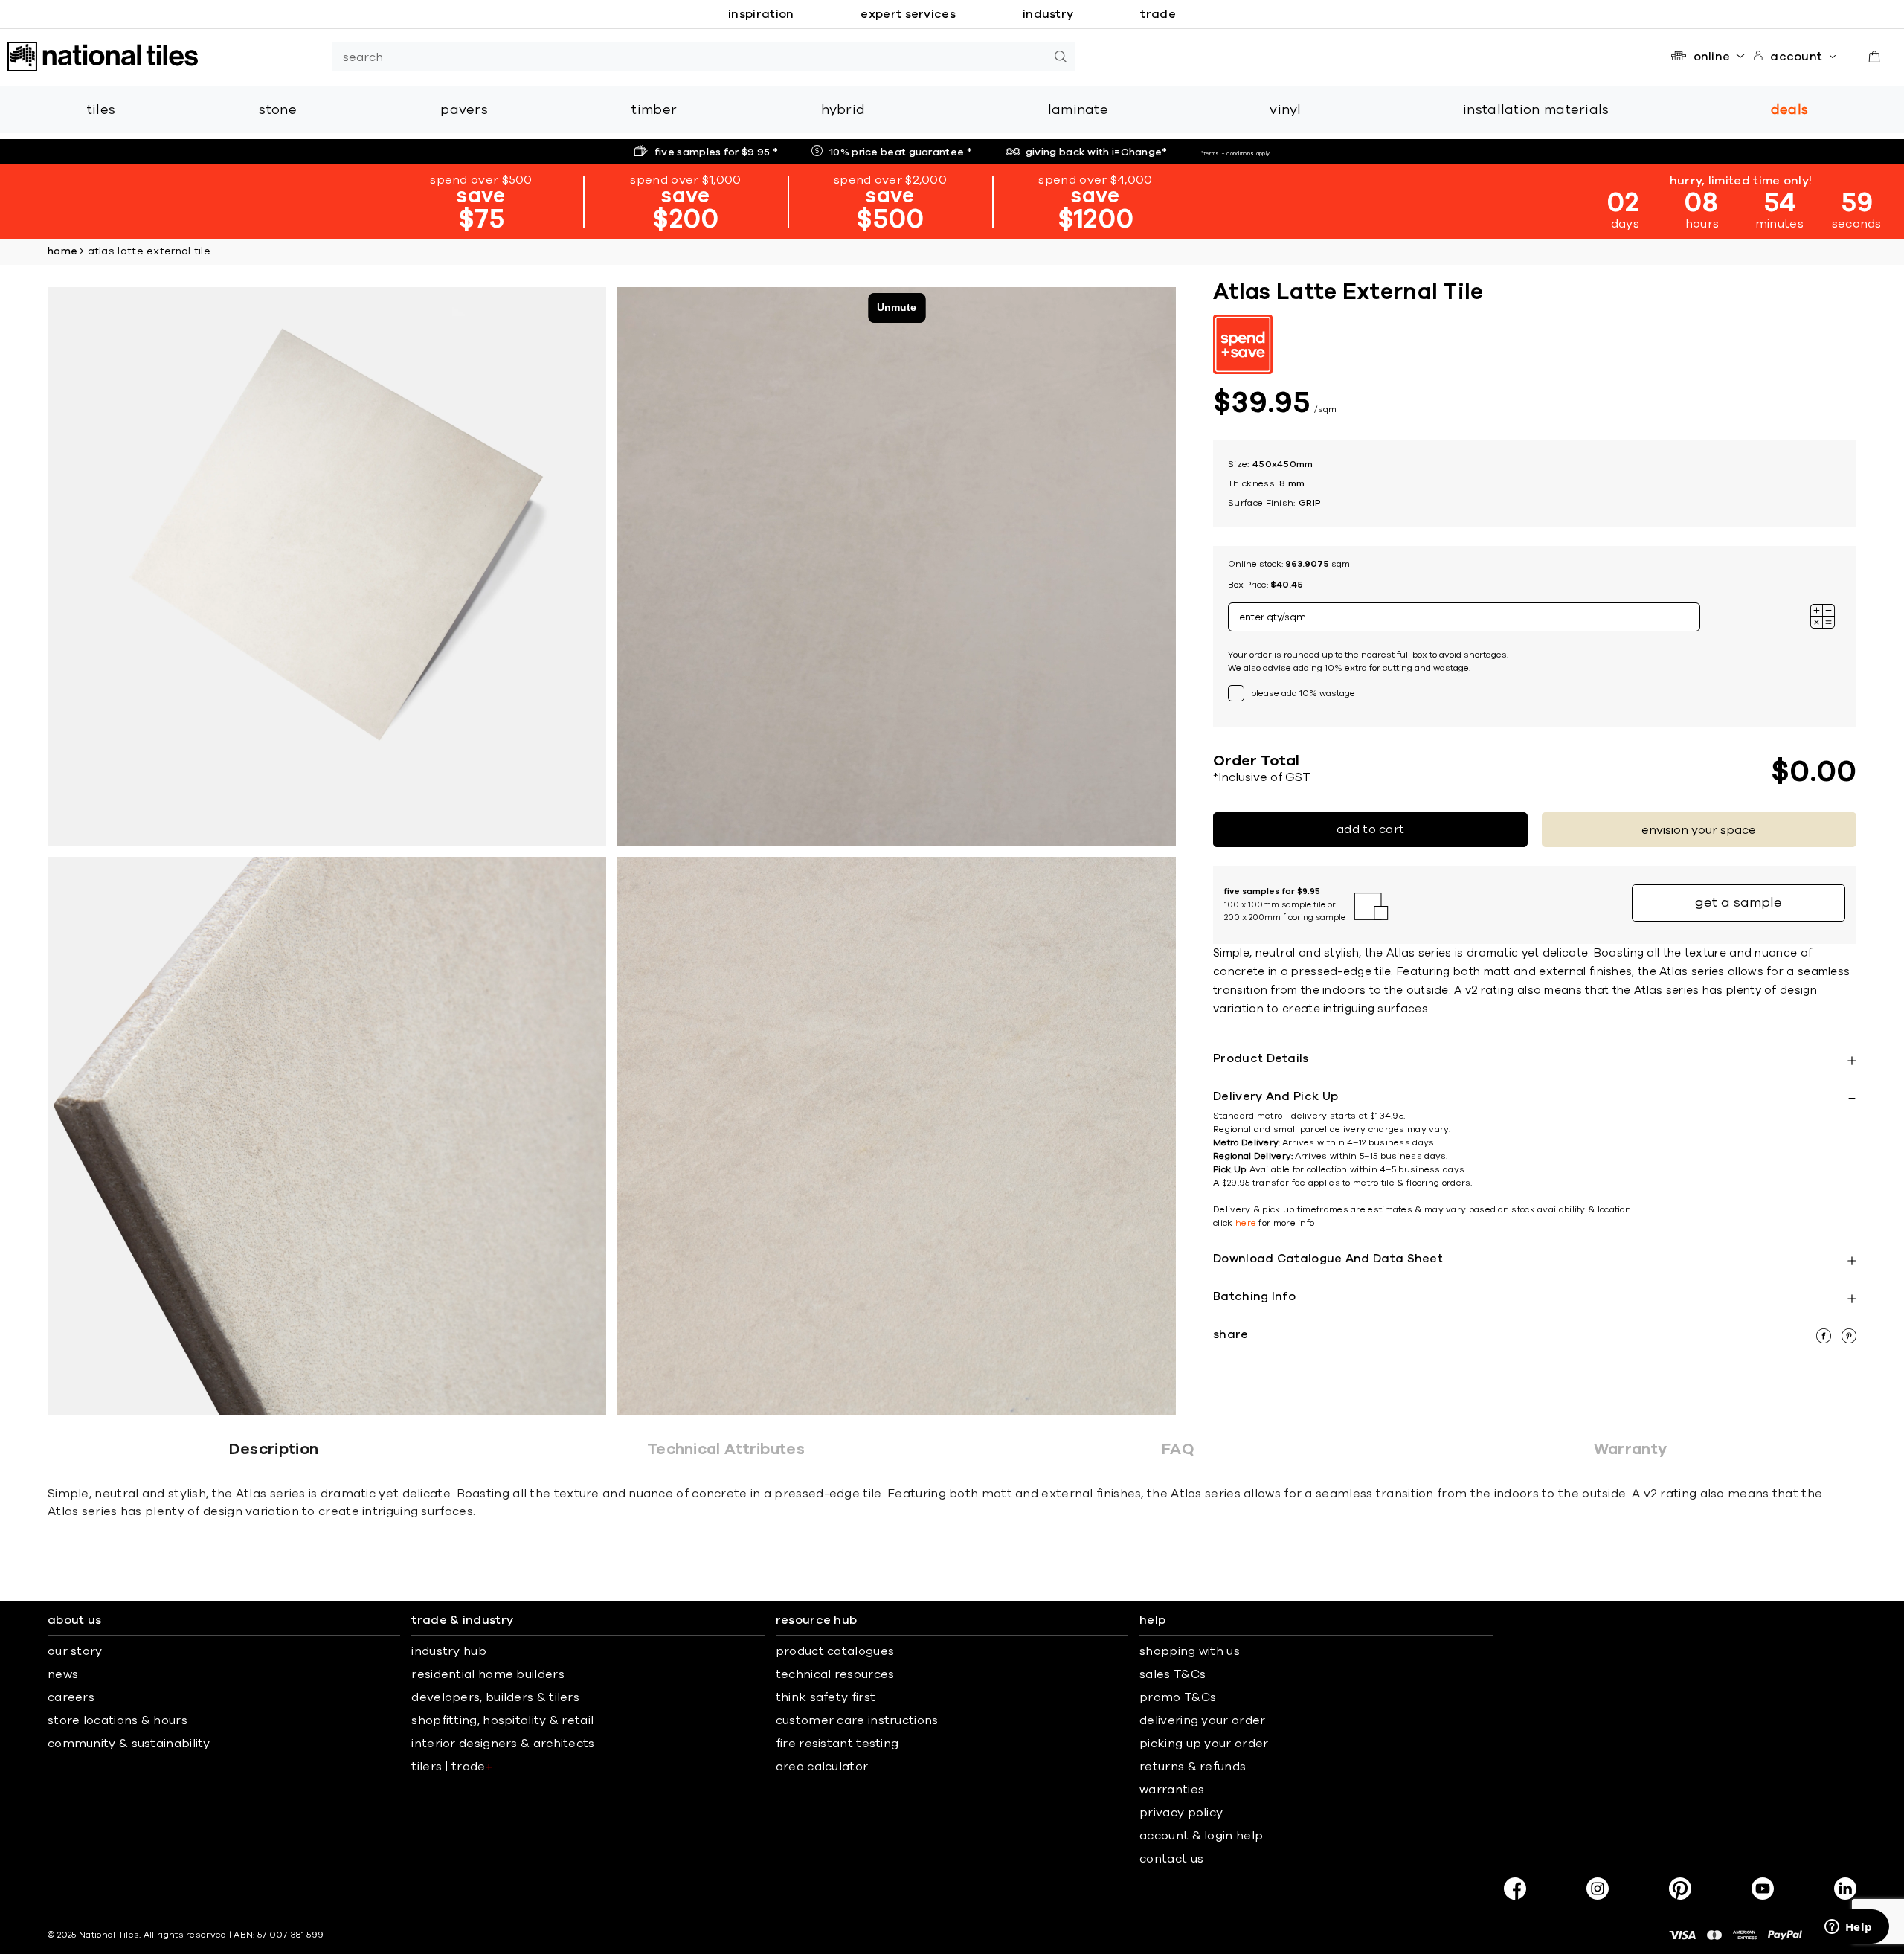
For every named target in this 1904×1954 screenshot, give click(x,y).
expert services (908, 14)
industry (1048, 14)
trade (1158, 14)
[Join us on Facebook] (1515, 1889)
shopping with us (1190, 1651)
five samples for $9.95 (716, 152)
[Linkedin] (1845, 1889)
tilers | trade (452, 1767)
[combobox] (689, 57)
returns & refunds (1193, 1767)
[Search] (1061, 57)
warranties (1172, 1790)
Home (62, 251)
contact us (1171, 1859)
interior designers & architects (503, 1744)
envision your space (1699, 830)
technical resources (835, 1674)
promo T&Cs (1178, 1697)
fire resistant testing (837, 1744)
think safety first (826, 1697)
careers (71, 1697)
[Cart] (1874, 57)
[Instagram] (1598, 1889)
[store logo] (103, 57)
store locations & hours (118, 1720)
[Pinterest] (1680, 1889)
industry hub (449, 1651)
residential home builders (488, 1674)
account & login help (1201, 1836)
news (63, 1674)
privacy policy (1181, 1813)
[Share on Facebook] (1825, 1340)
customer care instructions (857, 1720)
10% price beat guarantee (901, 152)
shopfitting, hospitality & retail (502, 1720)
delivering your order (1202, 1720)
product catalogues (835, 1651)
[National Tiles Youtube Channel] (1763, 1889)
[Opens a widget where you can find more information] (1848, 1928)
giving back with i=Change (1097, 152)
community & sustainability (129, 1744)
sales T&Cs (1173, 1674)
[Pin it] (1849, 1340)
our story (75, 1651)
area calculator (822, 1767)
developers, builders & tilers (495, 1697)
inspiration (761, 14)
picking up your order (1204, 1744)
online (1712, 57)
